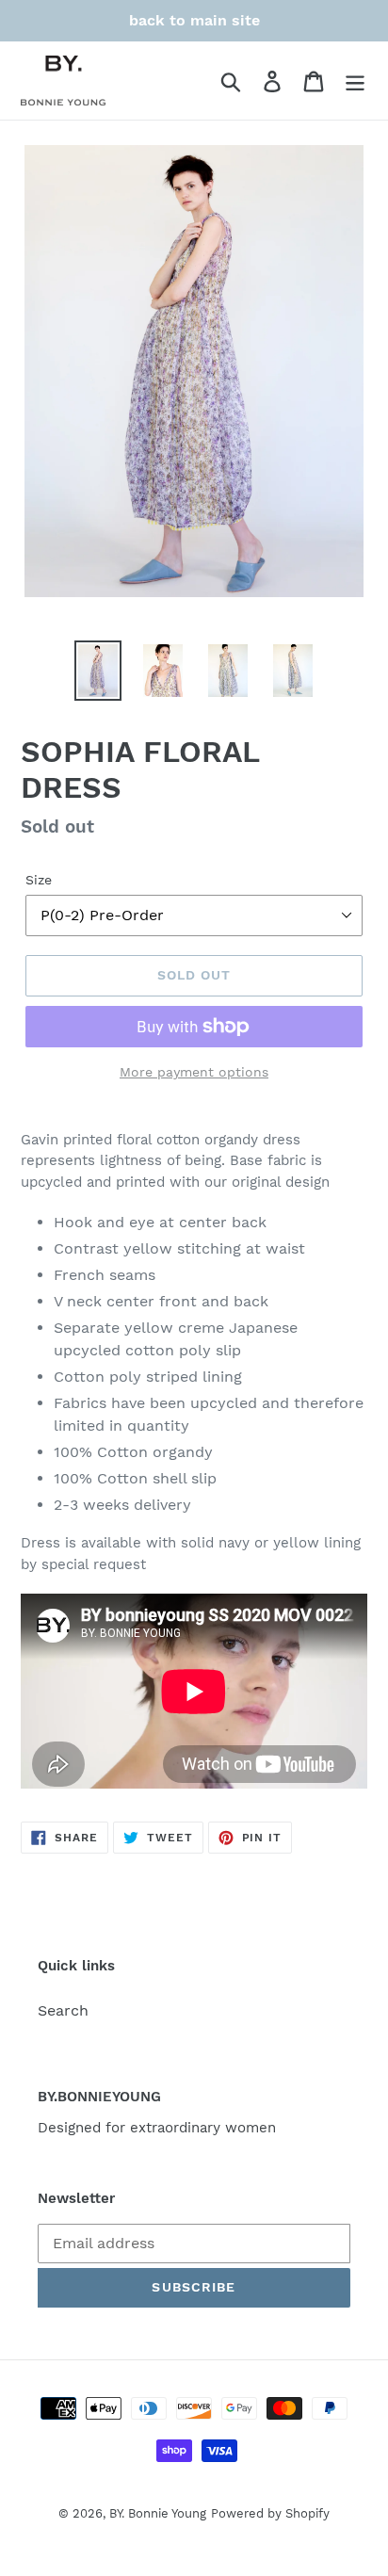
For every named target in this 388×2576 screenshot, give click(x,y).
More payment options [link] (194, 1072)
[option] (98, 671)
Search (63, 2010)
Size (39, 880)
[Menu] (355, 81)
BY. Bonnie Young (158, 2513)
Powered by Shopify (270, 2513)
